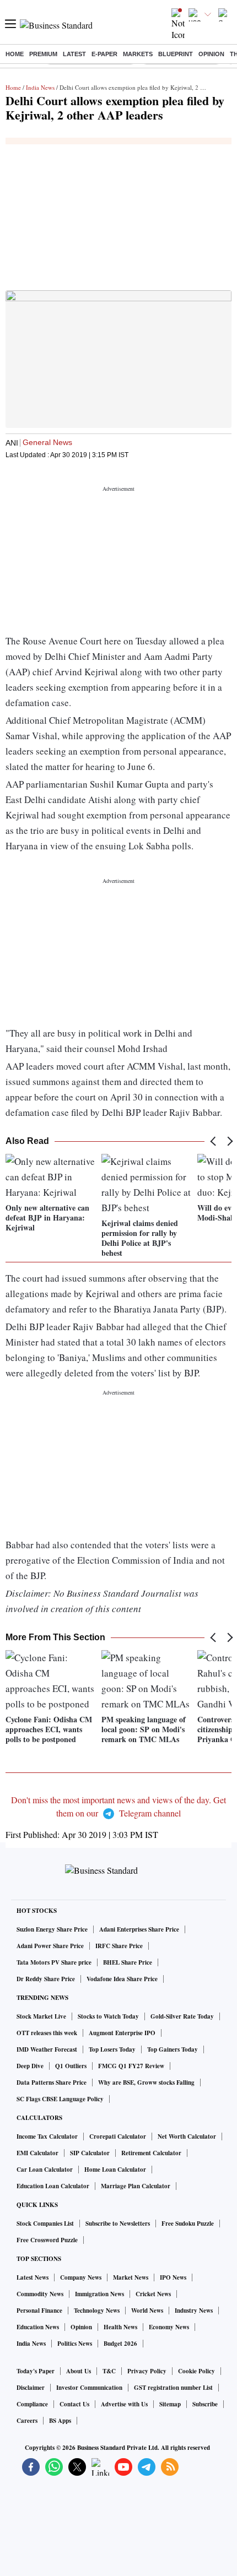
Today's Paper (36, 2371)
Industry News (194, 2311)
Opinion (211, 54)
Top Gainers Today (173, 2049)
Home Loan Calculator (115, 2170)
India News (40, 87)
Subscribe (205, 2404)
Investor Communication (89, 2388)
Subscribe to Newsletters (118, 2224)
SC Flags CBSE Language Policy (60, 2099)
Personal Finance (39, 2311)
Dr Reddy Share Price (46, 1979)
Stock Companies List (45, 2224)
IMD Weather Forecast (47, 2049)
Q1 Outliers (71, 2066)
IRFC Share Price (119, 1946)
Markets (138, 54)
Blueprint (176, 54)
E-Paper (104, 54)
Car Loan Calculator (45, 2170)
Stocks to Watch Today (108, 2016)
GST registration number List (173, 2388)
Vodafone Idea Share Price (122, 1979)
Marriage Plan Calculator (136, 2186)
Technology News (97, 2311)
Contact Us (74, 2404)
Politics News (75, 2344)
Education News (38, 2327)
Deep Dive (30, 2066)
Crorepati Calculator (118, 2136)
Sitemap (170, 2404)
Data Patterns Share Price (52, 2083)
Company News (81, 2277)
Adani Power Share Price (50, 1946)
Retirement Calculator (151, 2153)
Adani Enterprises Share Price (139, 1929)
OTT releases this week (47, 2033)
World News (147, 2311)
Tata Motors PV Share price (54, 1962)
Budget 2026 (120, 2344)
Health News (120, 2327)
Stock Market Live (41, 2016)
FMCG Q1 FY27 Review (131, 2066)
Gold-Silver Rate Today (182, 2016)
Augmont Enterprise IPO (122, 2033)
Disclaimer (31, 2388)
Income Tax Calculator (47, 2136)
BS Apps (60, 2421)
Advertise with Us (124, 2404)
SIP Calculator (90, 2153)
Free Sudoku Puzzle (188, 2224)
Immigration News (99, 2294)
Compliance (32, 2404)
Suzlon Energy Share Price (52, 1929)
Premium (43, 54)
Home (15, 54)
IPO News (173, 2277)
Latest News (33, 2277)
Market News (131, 2277)
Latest (74, 54)
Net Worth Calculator (187, 2136)
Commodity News (40, 2294)
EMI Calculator (37, 2153)
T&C (109, 2371)
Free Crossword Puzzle (47, 2240)
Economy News (169, 2327)
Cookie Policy (196, 2371)
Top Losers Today (112, 2049)
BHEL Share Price (128, 1962)
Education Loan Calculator (53, 2186)
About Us (79, 2371)
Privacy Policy (147, 2371)
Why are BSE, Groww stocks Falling (146, 2083)
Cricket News (153, 2294)
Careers (27, 2421)
